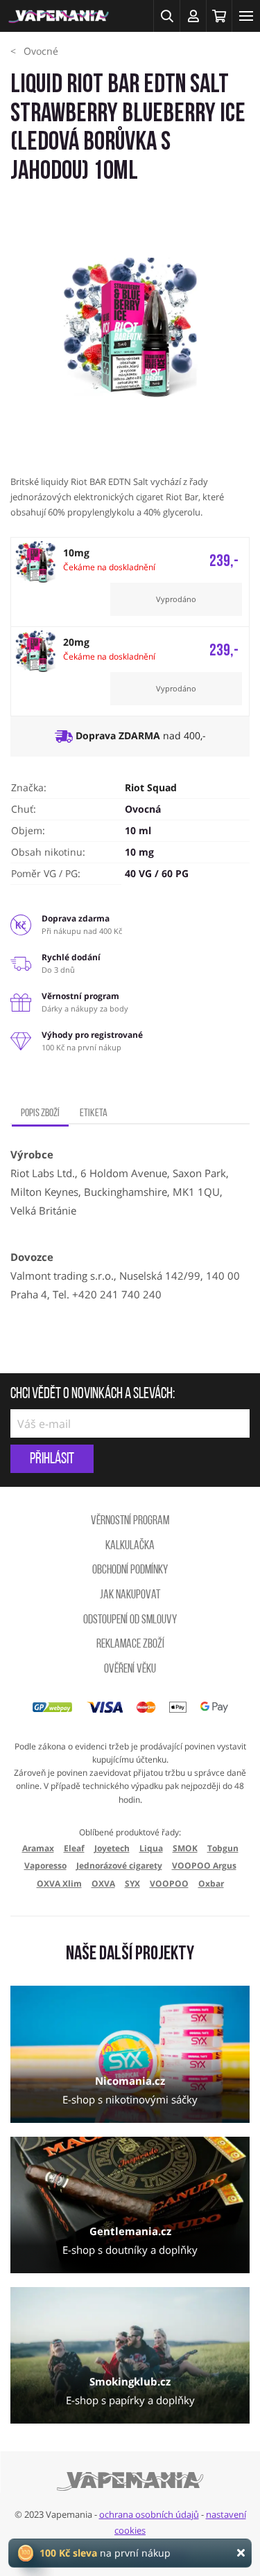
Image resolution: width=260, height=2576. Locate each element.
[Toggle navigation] (246, 16)
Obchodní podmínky (130, 1571)
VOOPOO (169, 1884)
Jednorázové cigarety (119, 1865)
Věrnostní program (130, 1521)
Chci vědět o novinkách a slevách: (93, 1395)
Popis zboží (40, 1113)
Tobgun (223, 1848)
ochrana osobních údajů (149, 2514)
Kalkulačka (130, 1546)
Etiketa (94, 1113)
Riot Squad (151, 787)
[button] (166, 16)
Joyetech (112, 1848)
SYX (132, 1884)
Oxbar (211, 1884)
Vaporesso (45, 1865)
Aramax (38, 1848)
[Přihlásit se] (193, 16)
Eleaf (74, 1848)
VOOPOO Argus (204, 1865)
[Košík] (219, 16)
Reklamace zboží (130, 1645)
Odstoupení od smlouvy (130, 1621)
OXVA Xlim (59, 1884)
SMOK (185, 1848)
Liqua (151, 1848)
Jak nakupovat (130, 1596)
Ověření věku (130, 1670)
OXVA (103, 1884)
